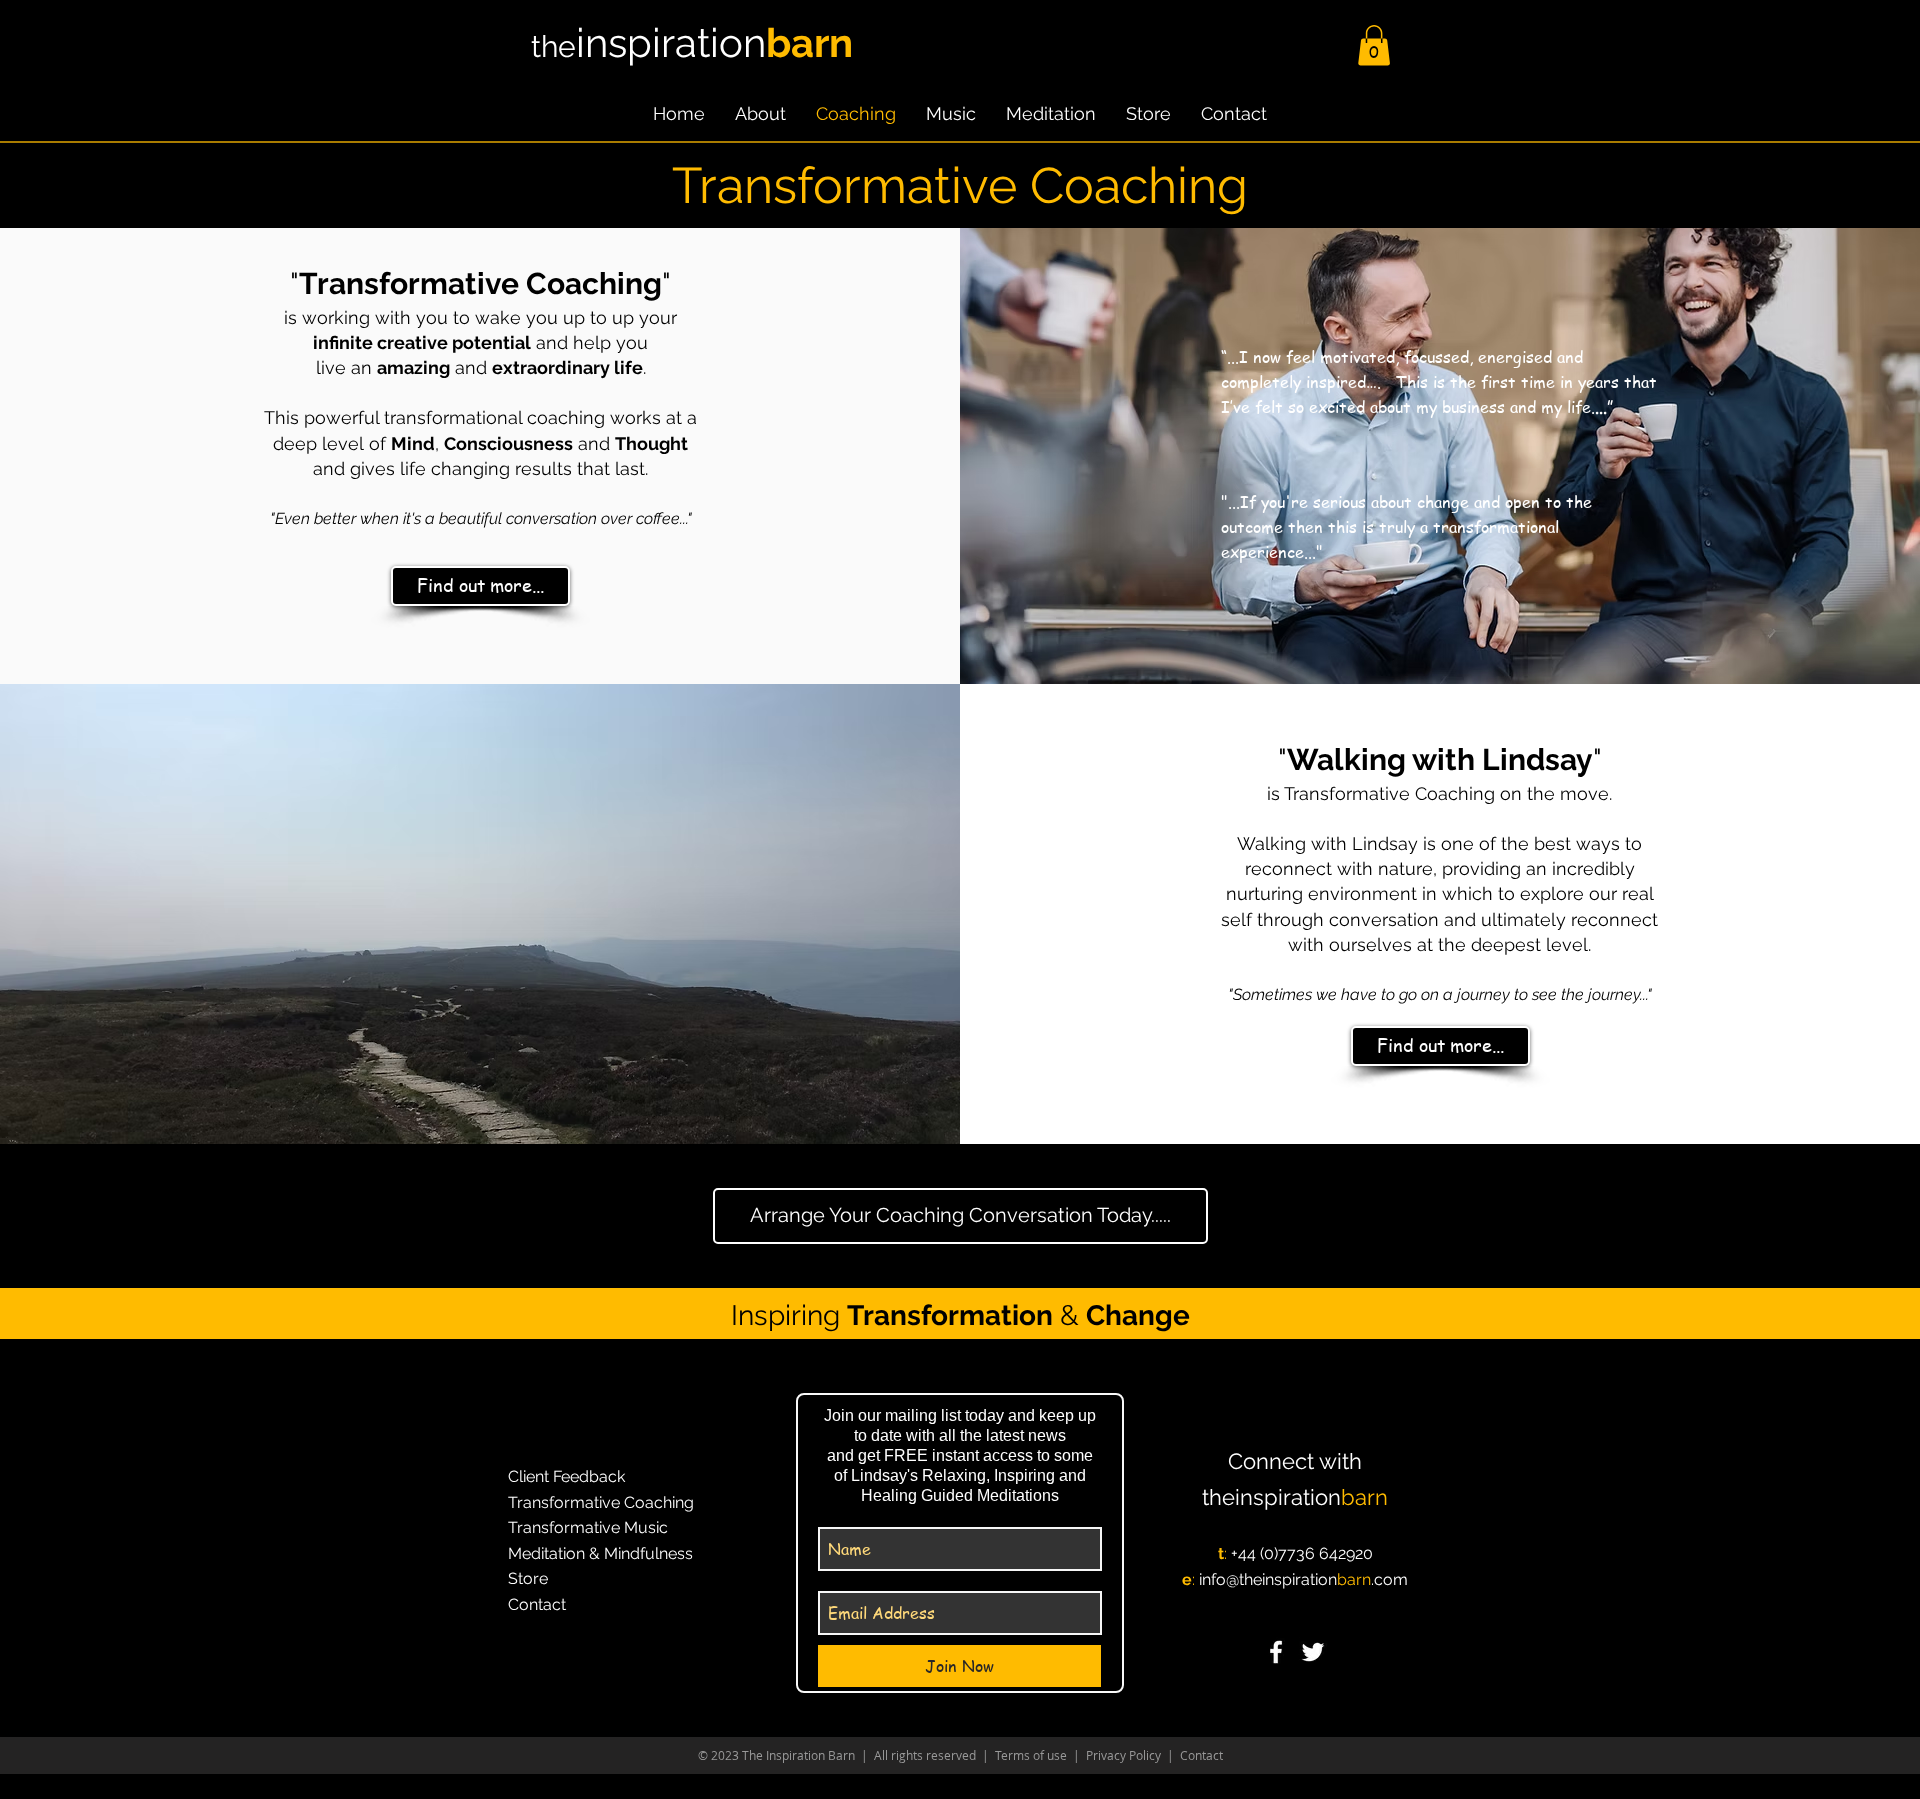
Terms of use (1031, 1755)
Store (528, 1578)
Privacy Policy (1123, 1755)
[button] (1374, 45)
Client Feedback (566, 1476)
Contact (1200, 1755)
